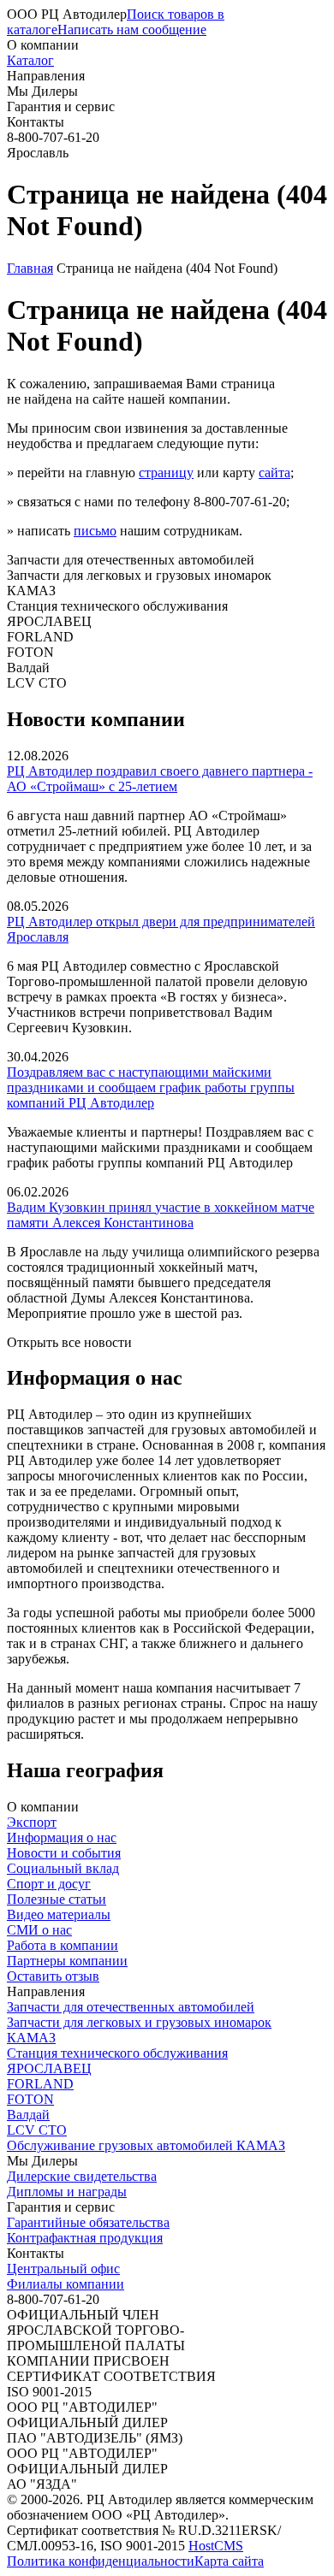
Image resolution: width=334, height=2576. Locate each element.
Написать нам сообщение (132, 30)
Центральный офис (63, 2269)
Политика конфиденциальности (101, 2561)
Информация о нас (62, 1837)
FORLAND (40, 2084)
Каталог (30, 60)
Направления (46, 76)
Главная (30, 268)
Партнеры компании (67, 1961)
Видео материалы (59, 1914)
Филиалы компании (66, 2284)
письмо (95, 531)
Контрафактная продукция (85, 2238)
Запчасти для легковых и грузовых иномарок (139, 2022)
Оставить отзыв (53, 1976)
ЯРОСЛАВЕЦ (49, 2068)
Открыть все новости (69, 1342)
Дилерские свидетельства (82, 2176)
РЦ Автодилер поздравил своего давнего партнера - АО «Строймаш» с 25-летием (160, 779)
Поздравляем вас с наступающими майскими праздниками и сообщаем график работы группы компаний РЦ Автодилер (151, 1087)
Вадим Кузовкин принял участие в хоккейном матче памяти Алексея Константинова (161, 1215)
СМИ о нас (39, 1930)
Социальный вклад (63, 1868)
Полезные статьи (57, 1899)
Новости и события (64, 1853)
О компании (43, 45)
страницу (166, 473)
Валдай (28, 2115)
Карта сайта (229, 2561)
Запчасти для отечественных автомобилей (131, 2007)
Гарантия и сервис (61, 106)
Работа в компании (63, 1945)
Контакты (36, 122)
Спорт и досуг (49, 1884)
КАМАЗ (31, 2038)
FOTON (30, 2099)
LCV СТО (37, 2130)
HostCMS (216, 2546)
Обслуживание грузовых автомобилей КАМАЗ (146, 2145)
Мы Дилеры (42, 91)
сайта (274, 473)
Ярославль (38, 153)
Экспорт (32, 1822)
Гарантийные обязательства (88, 2222)
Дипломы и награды (67, 2192)
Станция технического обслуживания (117, 2053)
